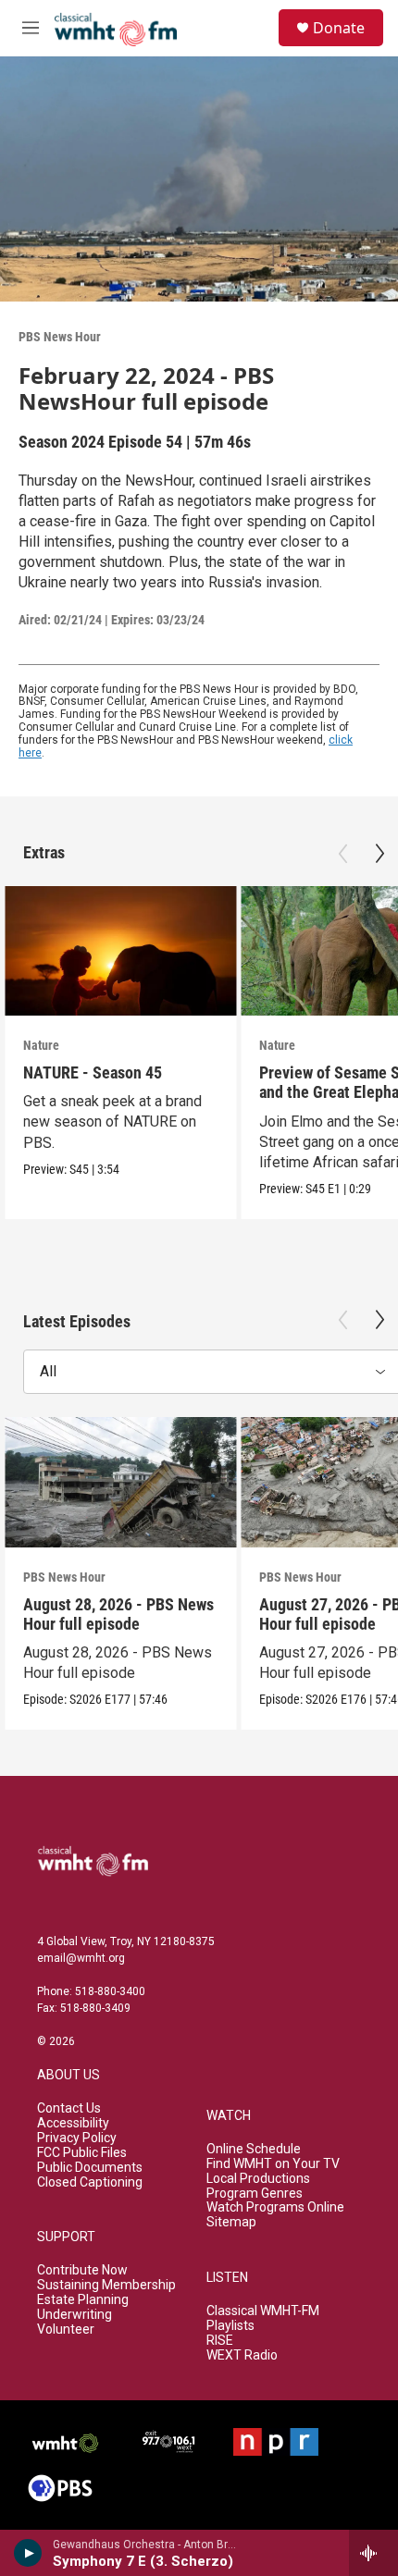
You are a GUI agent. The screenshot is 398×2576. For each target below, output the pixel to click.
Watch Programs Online (275, 2207)
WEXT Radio (242, 2355)
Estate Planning (83, 2300)
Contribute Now (82, 2270)
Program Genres (255, 2194)
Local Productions (258, 2179)
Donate (339, 28)
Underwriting (75, 2315)
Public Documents (90, 2168)
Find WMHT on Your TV (273, 2164)
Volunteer (66, 2329)
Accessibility (73, 2123)
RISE (220, 2341)
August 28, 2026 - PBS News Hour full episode (118, 1614)
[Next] (379, 854)
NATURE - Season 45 (93, 1072)
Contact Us (69, 2108)
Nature (41, 1045)
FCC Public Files (82, 2153)
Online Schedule (254, 2149)
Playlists (230, 2326)
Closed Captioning (90, 2182)
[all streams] (373, 2553)
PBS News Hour (60, 337)
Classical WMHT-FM (263, 2311)
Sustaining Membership (106, 2285)
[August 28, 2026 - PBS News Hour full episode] (120, 1482)
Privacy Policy (77, 2138)
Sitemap (231, 2222)
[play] (28, 2553)
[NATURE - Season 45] (120, 951)
